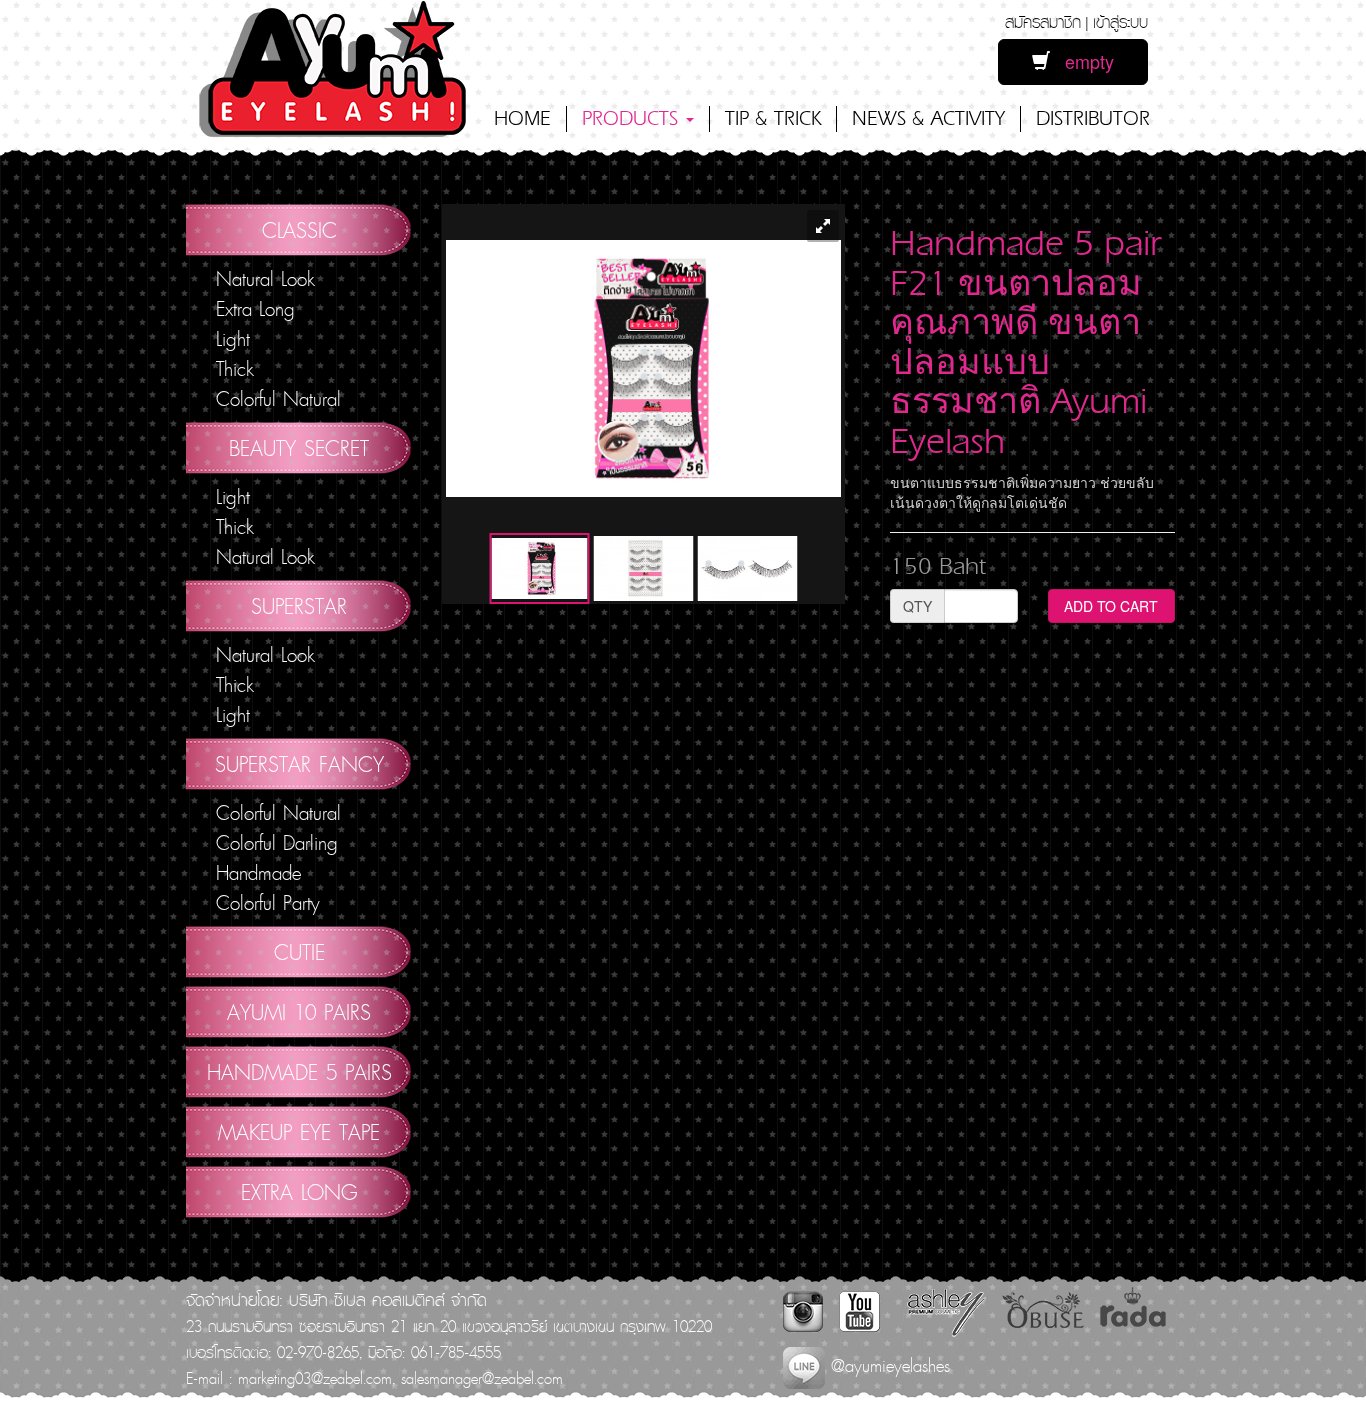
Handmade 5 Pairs (299, 1072)
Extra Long (255, 309)
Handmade (258, 873)
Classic (299, 230)
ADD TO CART (1111, 606)
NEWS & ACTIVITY (928, 118)
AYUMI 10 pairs (299, 1012)
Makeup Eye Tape (299, 1132)
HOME (522, 118)
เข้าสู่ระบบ (1120, 21)
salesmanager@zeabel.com (482, 1378)
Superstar (299, 606)
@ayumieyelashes (887, 1365)
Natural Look (265, 279)
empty (1082, 61)
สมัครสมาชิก (1043, 21)
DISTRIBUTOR (1093, 118)
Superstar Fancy (299, 764)
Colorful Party (268, 903)
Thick (235, 369)
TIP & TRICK (773, 118)
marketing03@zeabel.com (315, 1378)
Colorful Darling (277, 843)
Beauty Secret (299, 448)
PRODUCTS (633, 118)
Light (233, 339)
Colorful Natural (278, 399)
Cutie (299, 952)
